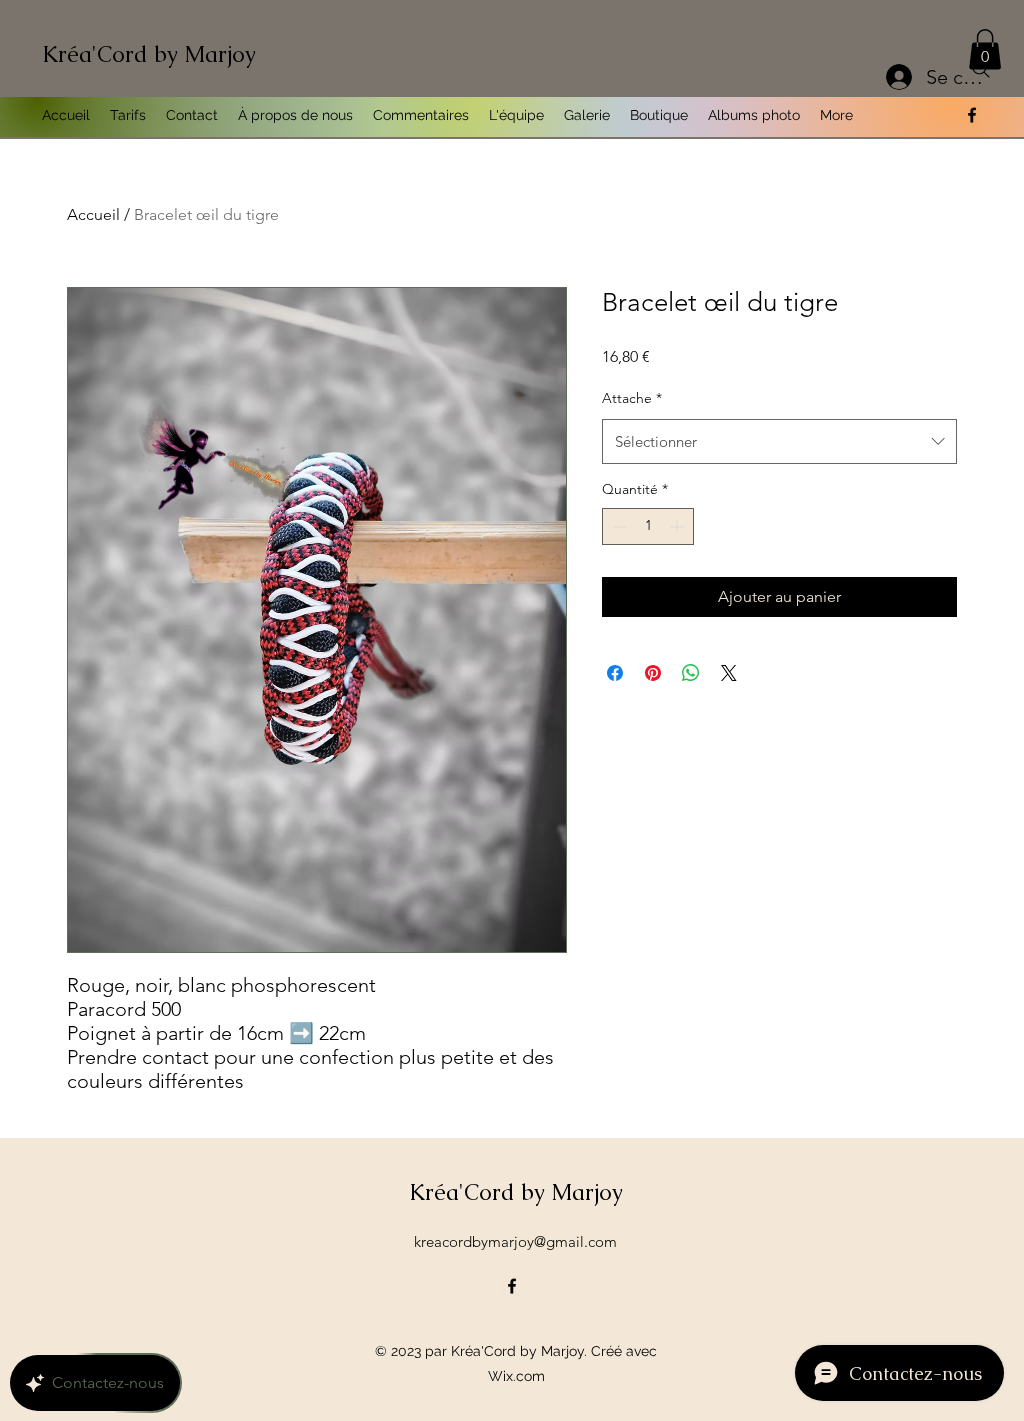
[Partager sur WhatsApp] (691, 673)
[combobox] (779, 441)
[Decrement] (617, 526)
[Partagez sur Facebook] (615, 673)
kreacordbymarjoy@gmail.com (515, 1241)
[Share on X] (729, 673)
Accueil (93, 214)
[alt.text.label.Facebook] (972, 115)
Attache (632, 398)
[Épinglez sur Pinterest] (653, 673)
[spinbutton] (648, 526)
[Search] (981, 69)
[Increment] (678, 526)
